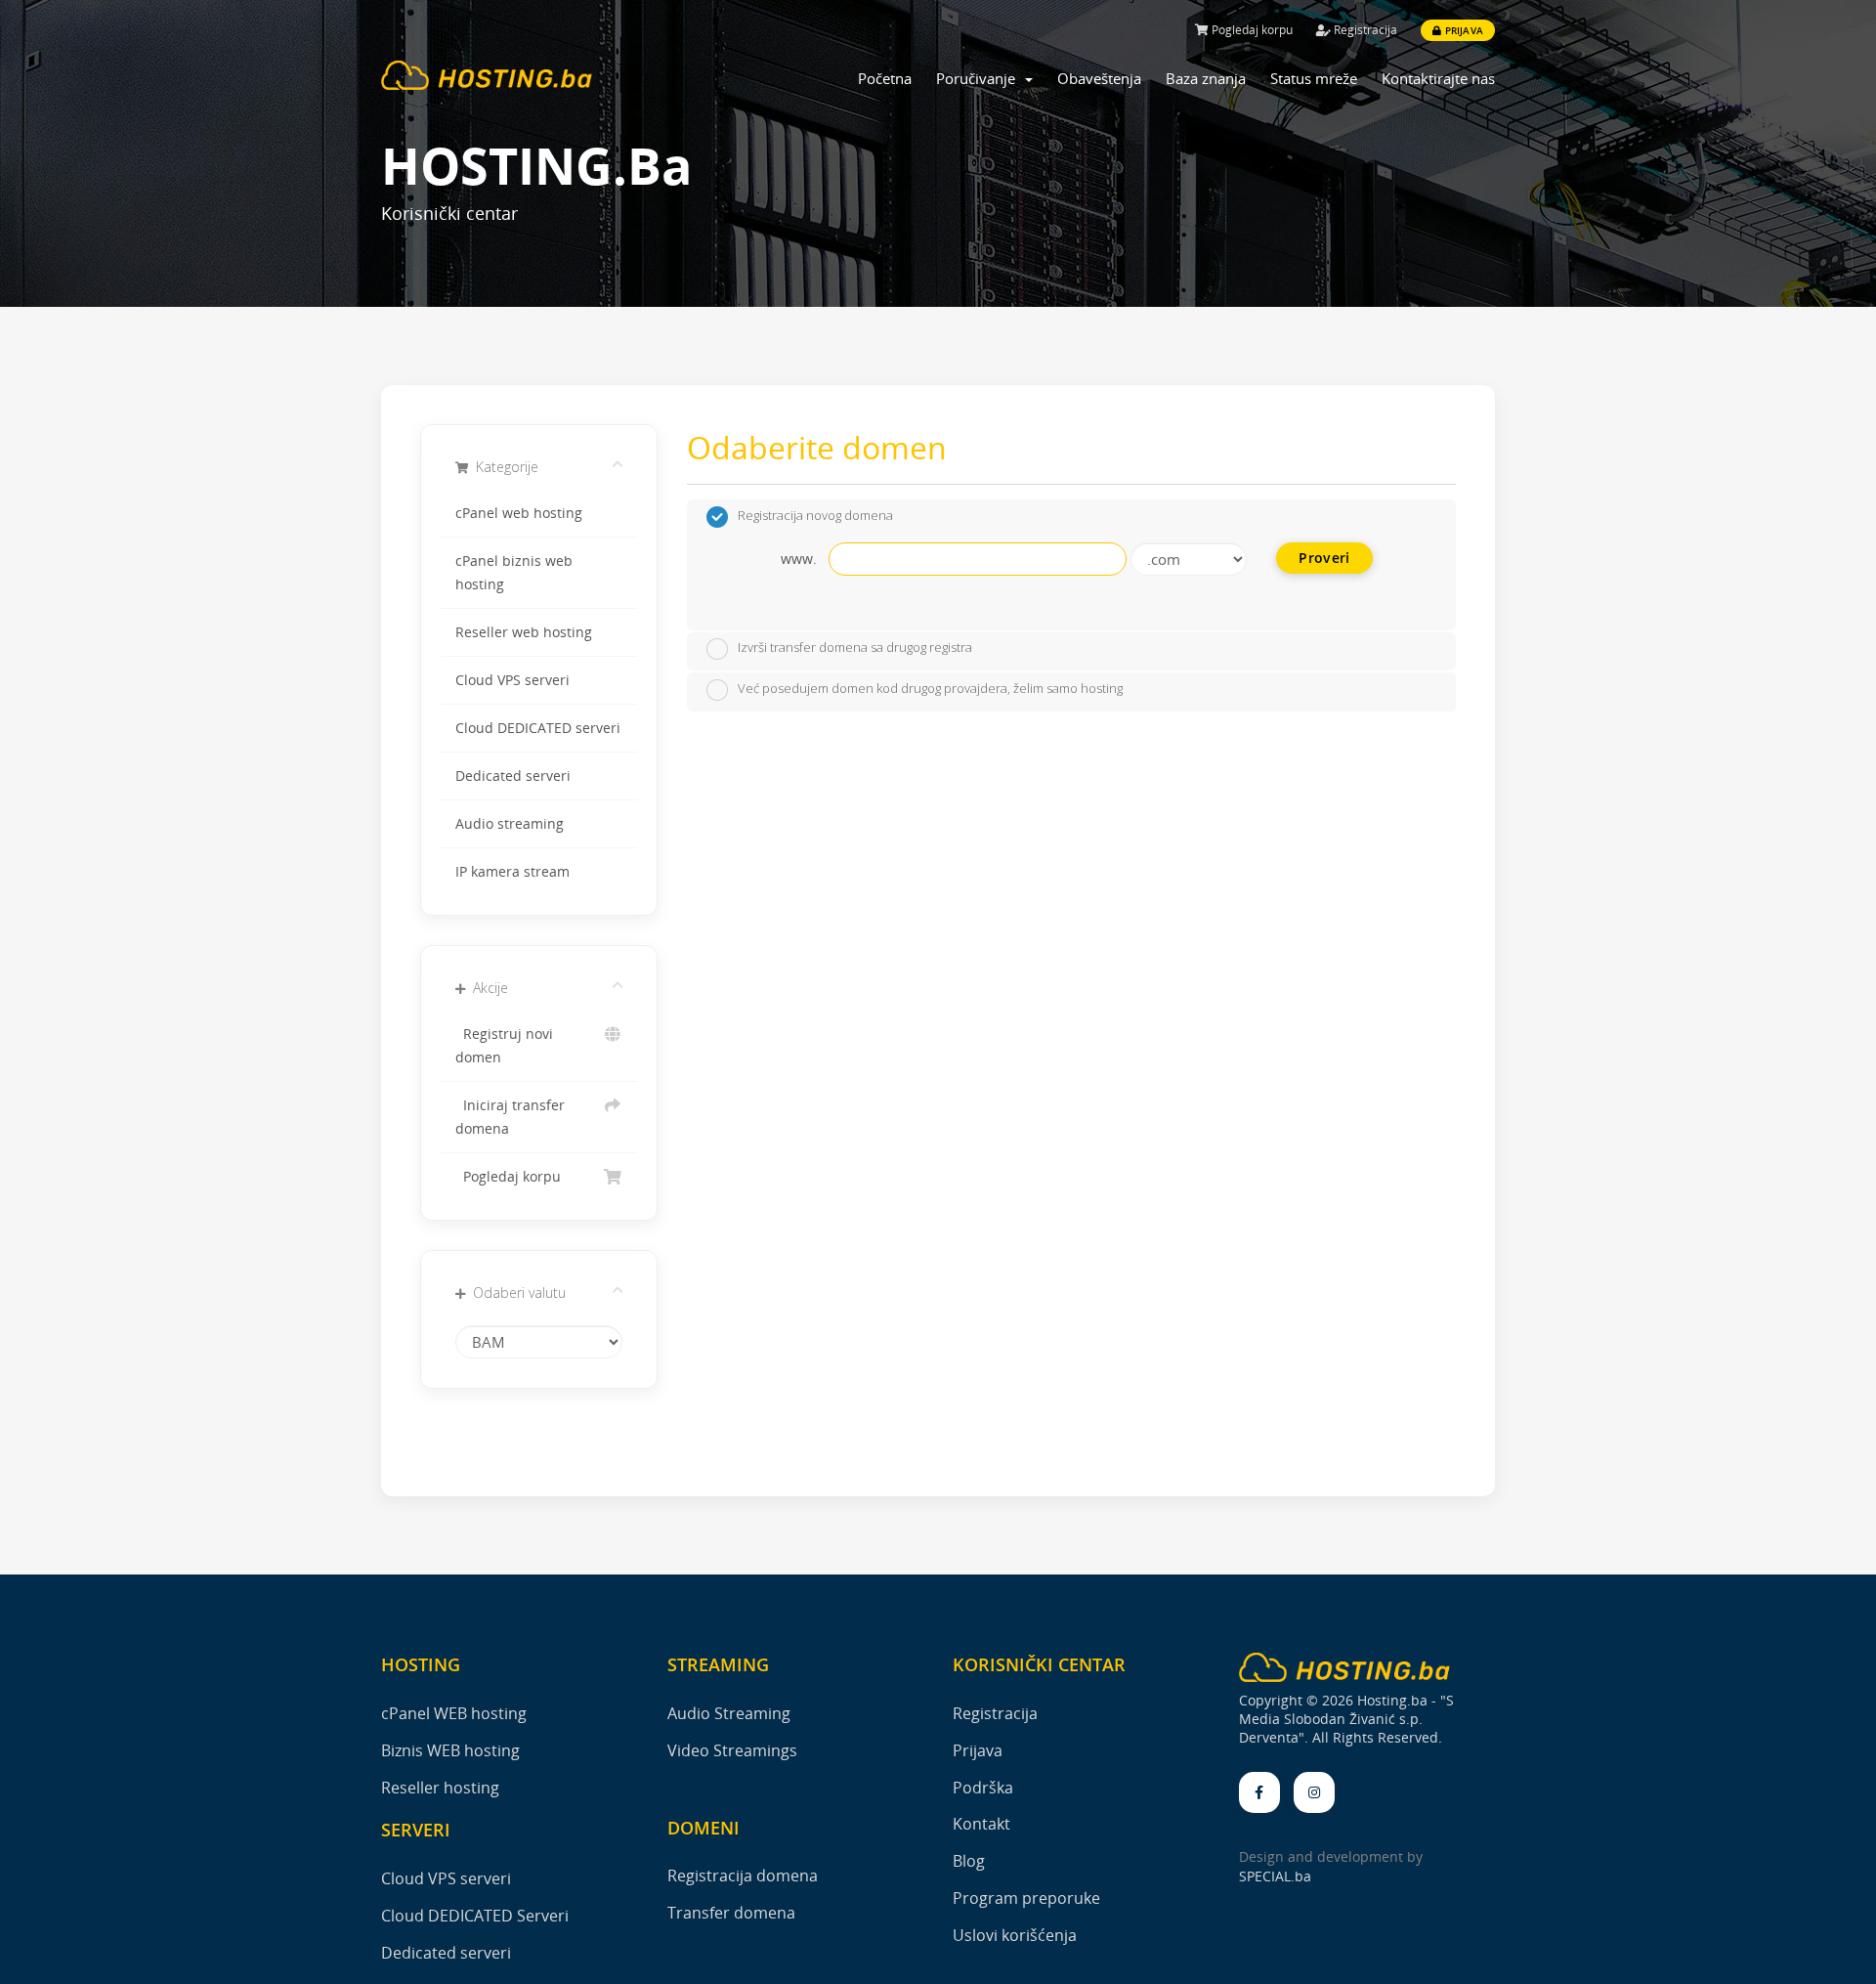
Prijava (1462, 30)
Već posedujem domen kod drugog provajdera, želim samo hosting (930, 688)
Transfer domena (731, 1913)
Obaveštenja (1099, 78)
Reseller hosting (440, 1788)
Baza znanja (1206, 78)
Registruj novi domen (504, 1046)
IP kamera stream (512, 872)
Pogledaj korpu (1251, 30)
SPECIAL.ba (1275, 1876)
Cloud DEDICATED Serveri (475, 1916)
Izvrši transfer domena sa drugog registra (855, 648)
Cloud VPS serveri (512, 680)
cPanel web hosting (519, 513)
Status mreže (1314, 78)
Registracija (1364, 30)
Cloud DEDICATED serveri (538, 728)
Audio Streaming (729, 1713)
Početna (885, 78)
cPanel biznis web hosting (514, 573)
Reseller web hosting (524, 632)
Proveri (1324, 558)
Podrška (983, 1788)
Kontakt (981, 1824)
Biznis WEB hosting (450, 1750)
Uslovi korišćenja (1015, 1935)
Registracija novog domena (815, 515)
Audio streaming (510, 824)
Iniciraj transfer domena (510, 1117)
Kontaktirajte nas (1438, 78)
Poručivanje (980, 78)
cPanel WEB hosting (454, 1713)
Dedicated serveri (513, 776)
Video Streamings (732, 1750)
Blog (969, 1861)
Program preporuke (1026, 1898)
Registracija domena (743, 1876)
